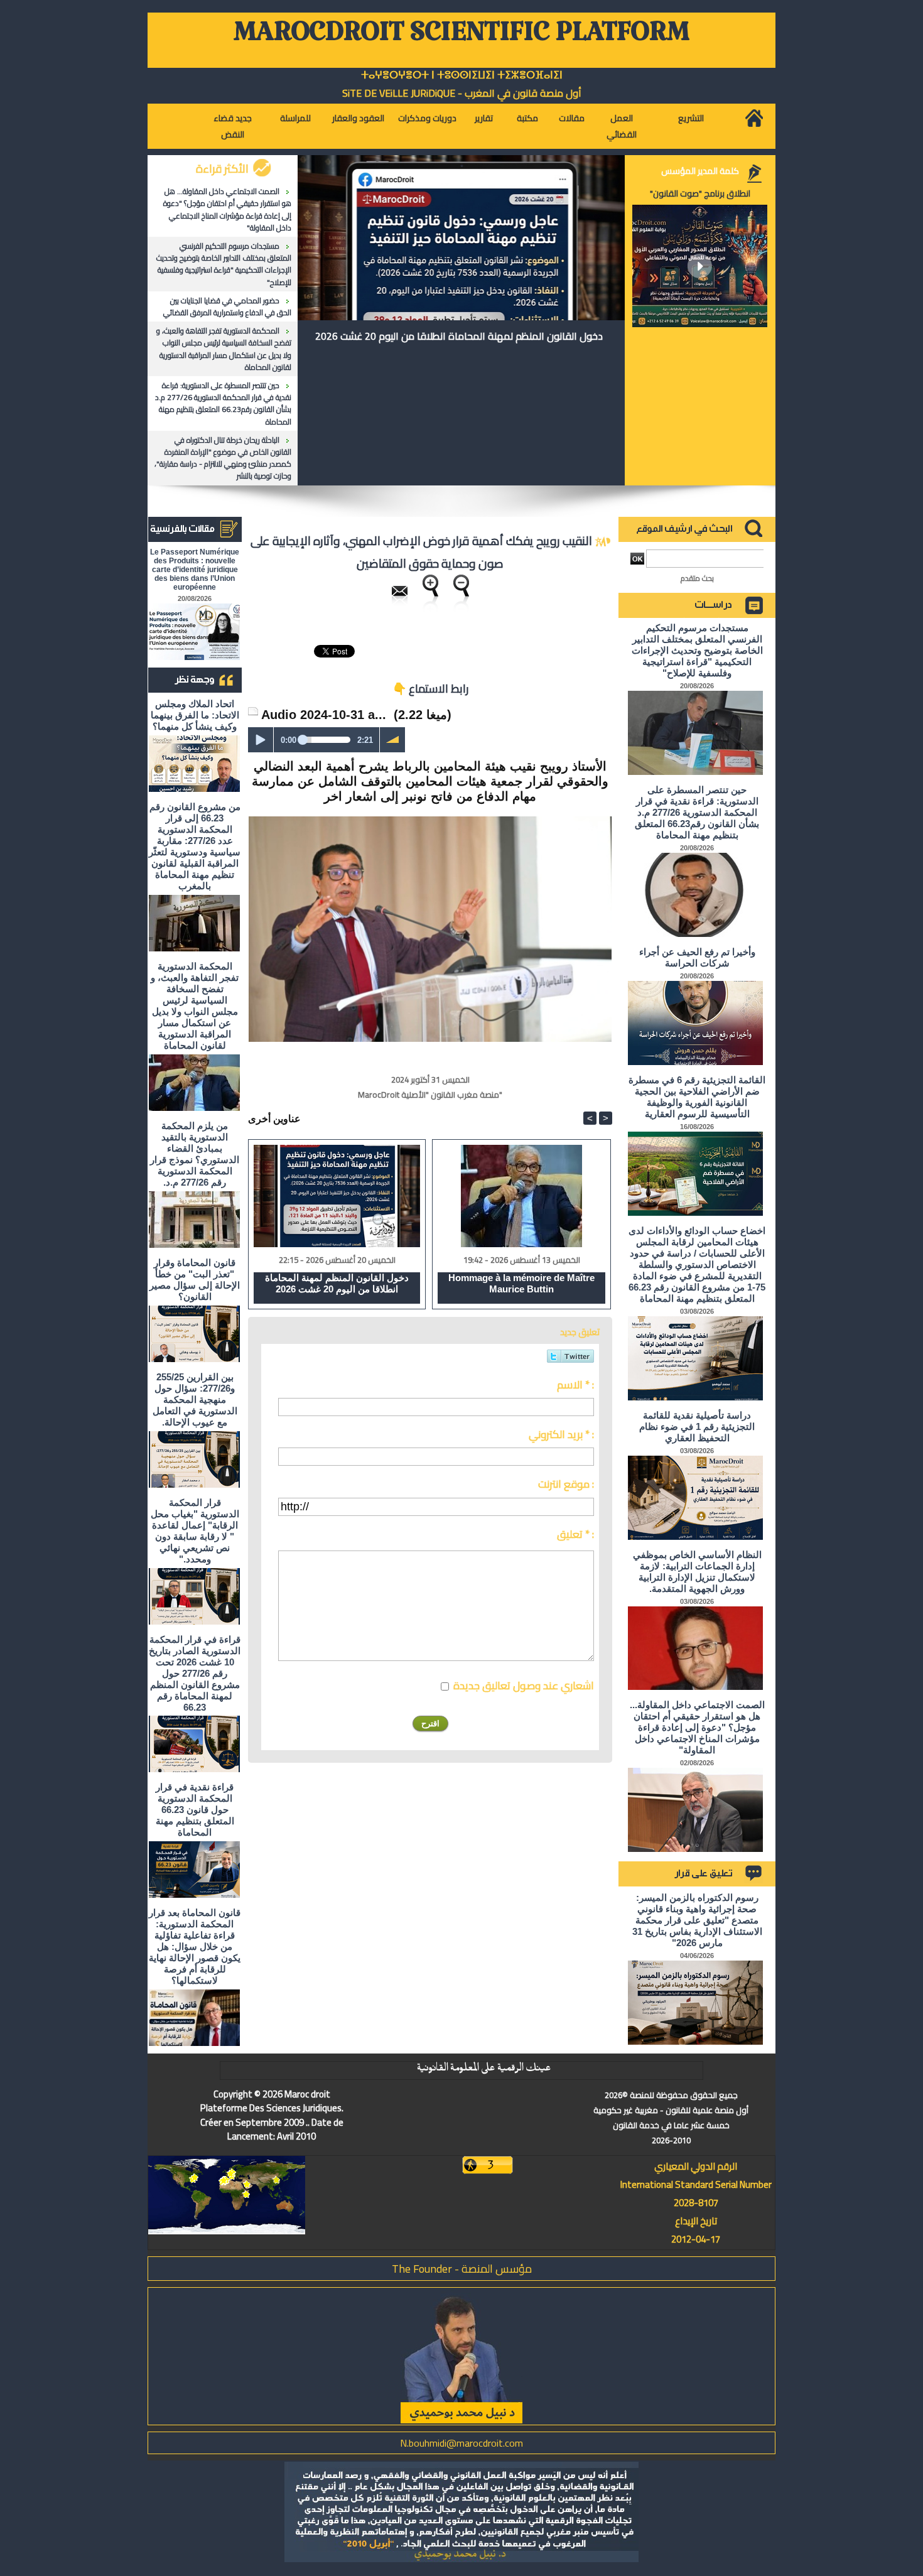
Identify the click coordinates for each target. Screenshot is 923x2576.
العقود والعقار (358, 118)
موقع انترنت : (566, 1484)
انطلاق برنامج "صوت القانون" (700, 193)
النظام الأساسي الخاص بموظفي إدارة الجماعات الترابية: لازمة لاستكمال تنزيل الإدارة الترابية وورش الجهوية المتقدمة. (697, 1572)
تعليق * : (575, 1534)
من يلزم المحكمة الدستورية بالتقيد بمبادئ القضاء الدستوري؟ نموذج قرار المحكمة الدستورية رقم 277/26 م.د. (195, 1154)
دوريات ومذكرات (427, 118)
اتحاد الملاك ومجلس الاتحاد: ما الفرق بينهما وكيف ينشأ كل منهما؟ (195, 715)
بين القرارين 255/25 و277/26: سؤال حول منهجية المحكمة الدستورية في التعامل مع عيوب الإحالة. (195, 1399)
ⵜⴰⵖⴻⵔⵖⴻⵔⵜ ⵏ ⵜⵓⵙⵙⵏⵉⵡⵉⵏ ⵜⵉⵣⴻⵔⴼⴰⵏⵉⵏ (462, 75)
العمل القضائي (622, 126)
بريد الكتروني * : (561, 1434)
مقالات (572, 118)
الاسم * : (575, 1385)
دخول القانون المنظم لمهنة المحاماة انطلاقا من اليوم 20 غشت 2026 (459, 336)
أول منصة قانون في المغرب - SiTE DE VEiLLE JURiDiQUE (462, 93)
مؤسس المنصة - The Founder (462, 2269)
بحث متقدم (697, 578)
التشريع (691, 118)
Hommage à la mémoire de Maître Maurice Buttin (521, 1283)
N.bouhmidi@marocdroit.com (462, 2443)
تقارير (484, 118)
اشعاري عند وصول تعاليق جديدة (524, 1686)
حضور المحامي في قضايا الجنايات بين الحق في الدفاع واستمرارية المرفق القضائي (227, 306)
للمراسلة (295, 118)
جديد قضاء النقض (233, 126)
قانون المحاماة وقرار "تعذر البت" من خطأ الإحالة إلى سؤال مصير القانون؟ (195, 1280)
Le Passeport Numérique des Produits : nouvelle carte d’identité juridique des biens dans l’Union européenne (195, 570)
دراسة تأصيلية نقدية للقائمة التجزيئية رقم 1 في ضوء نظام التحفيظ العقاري (697, 1426)
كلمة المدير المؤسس (700, 171)
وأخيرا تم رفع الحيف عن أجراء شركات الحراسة (697, 957)
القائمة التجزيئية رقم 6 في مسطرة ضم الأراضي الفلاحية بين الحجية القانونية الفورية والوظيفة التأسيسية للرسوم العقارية (697, 1097)
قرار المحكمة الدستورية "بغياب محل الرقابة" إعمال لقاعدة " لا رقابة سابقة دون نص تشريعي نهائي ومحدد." (195, 1531)
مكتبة (527, 118)
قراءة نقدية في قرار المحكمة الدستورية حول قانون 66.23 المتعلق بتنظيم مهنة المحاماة (195, 1810)
